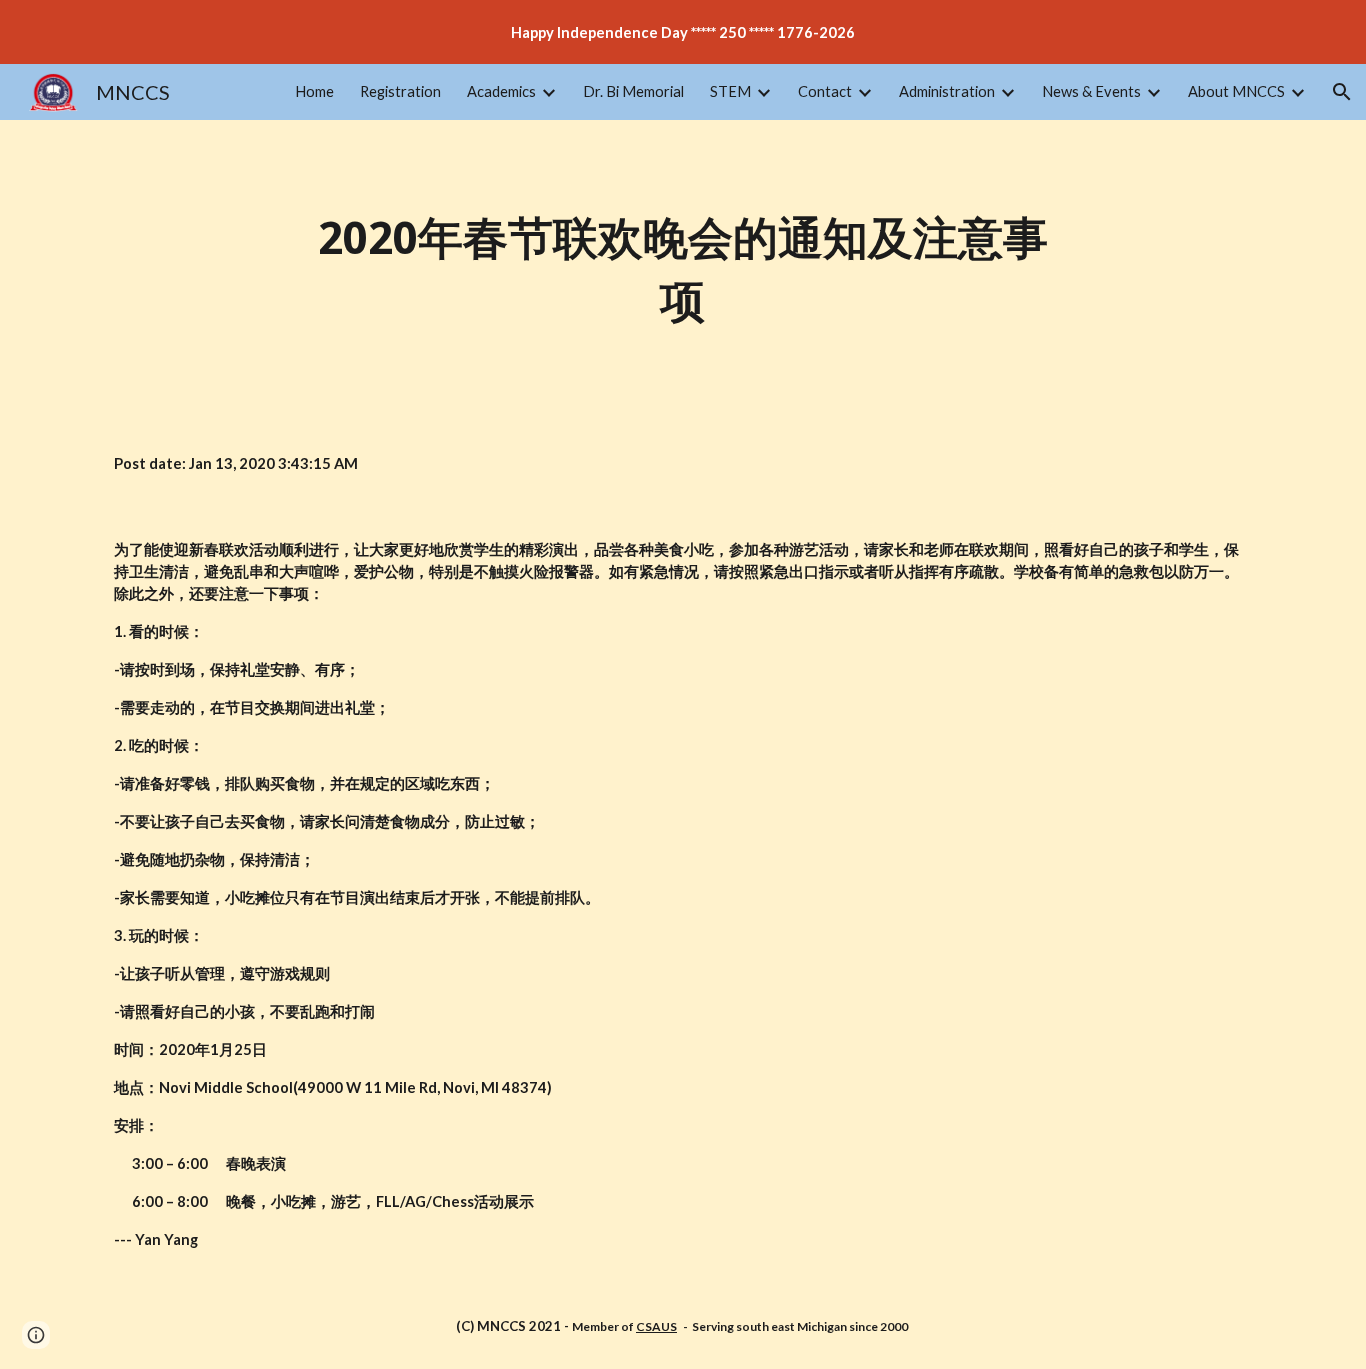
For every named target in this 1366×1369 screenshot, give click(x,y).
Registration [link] (400, 91)
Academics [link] (501, 91)
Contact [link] (825, 91)
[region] (683, 32)
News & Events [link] (1091, 91)
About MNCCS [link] (1236, 91)
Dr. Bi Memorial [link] (633, 91)
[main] (683, 270)
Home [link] (314, 91)
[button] (1342, 92)
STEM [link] (730, 91)
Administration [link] (947, 91)
